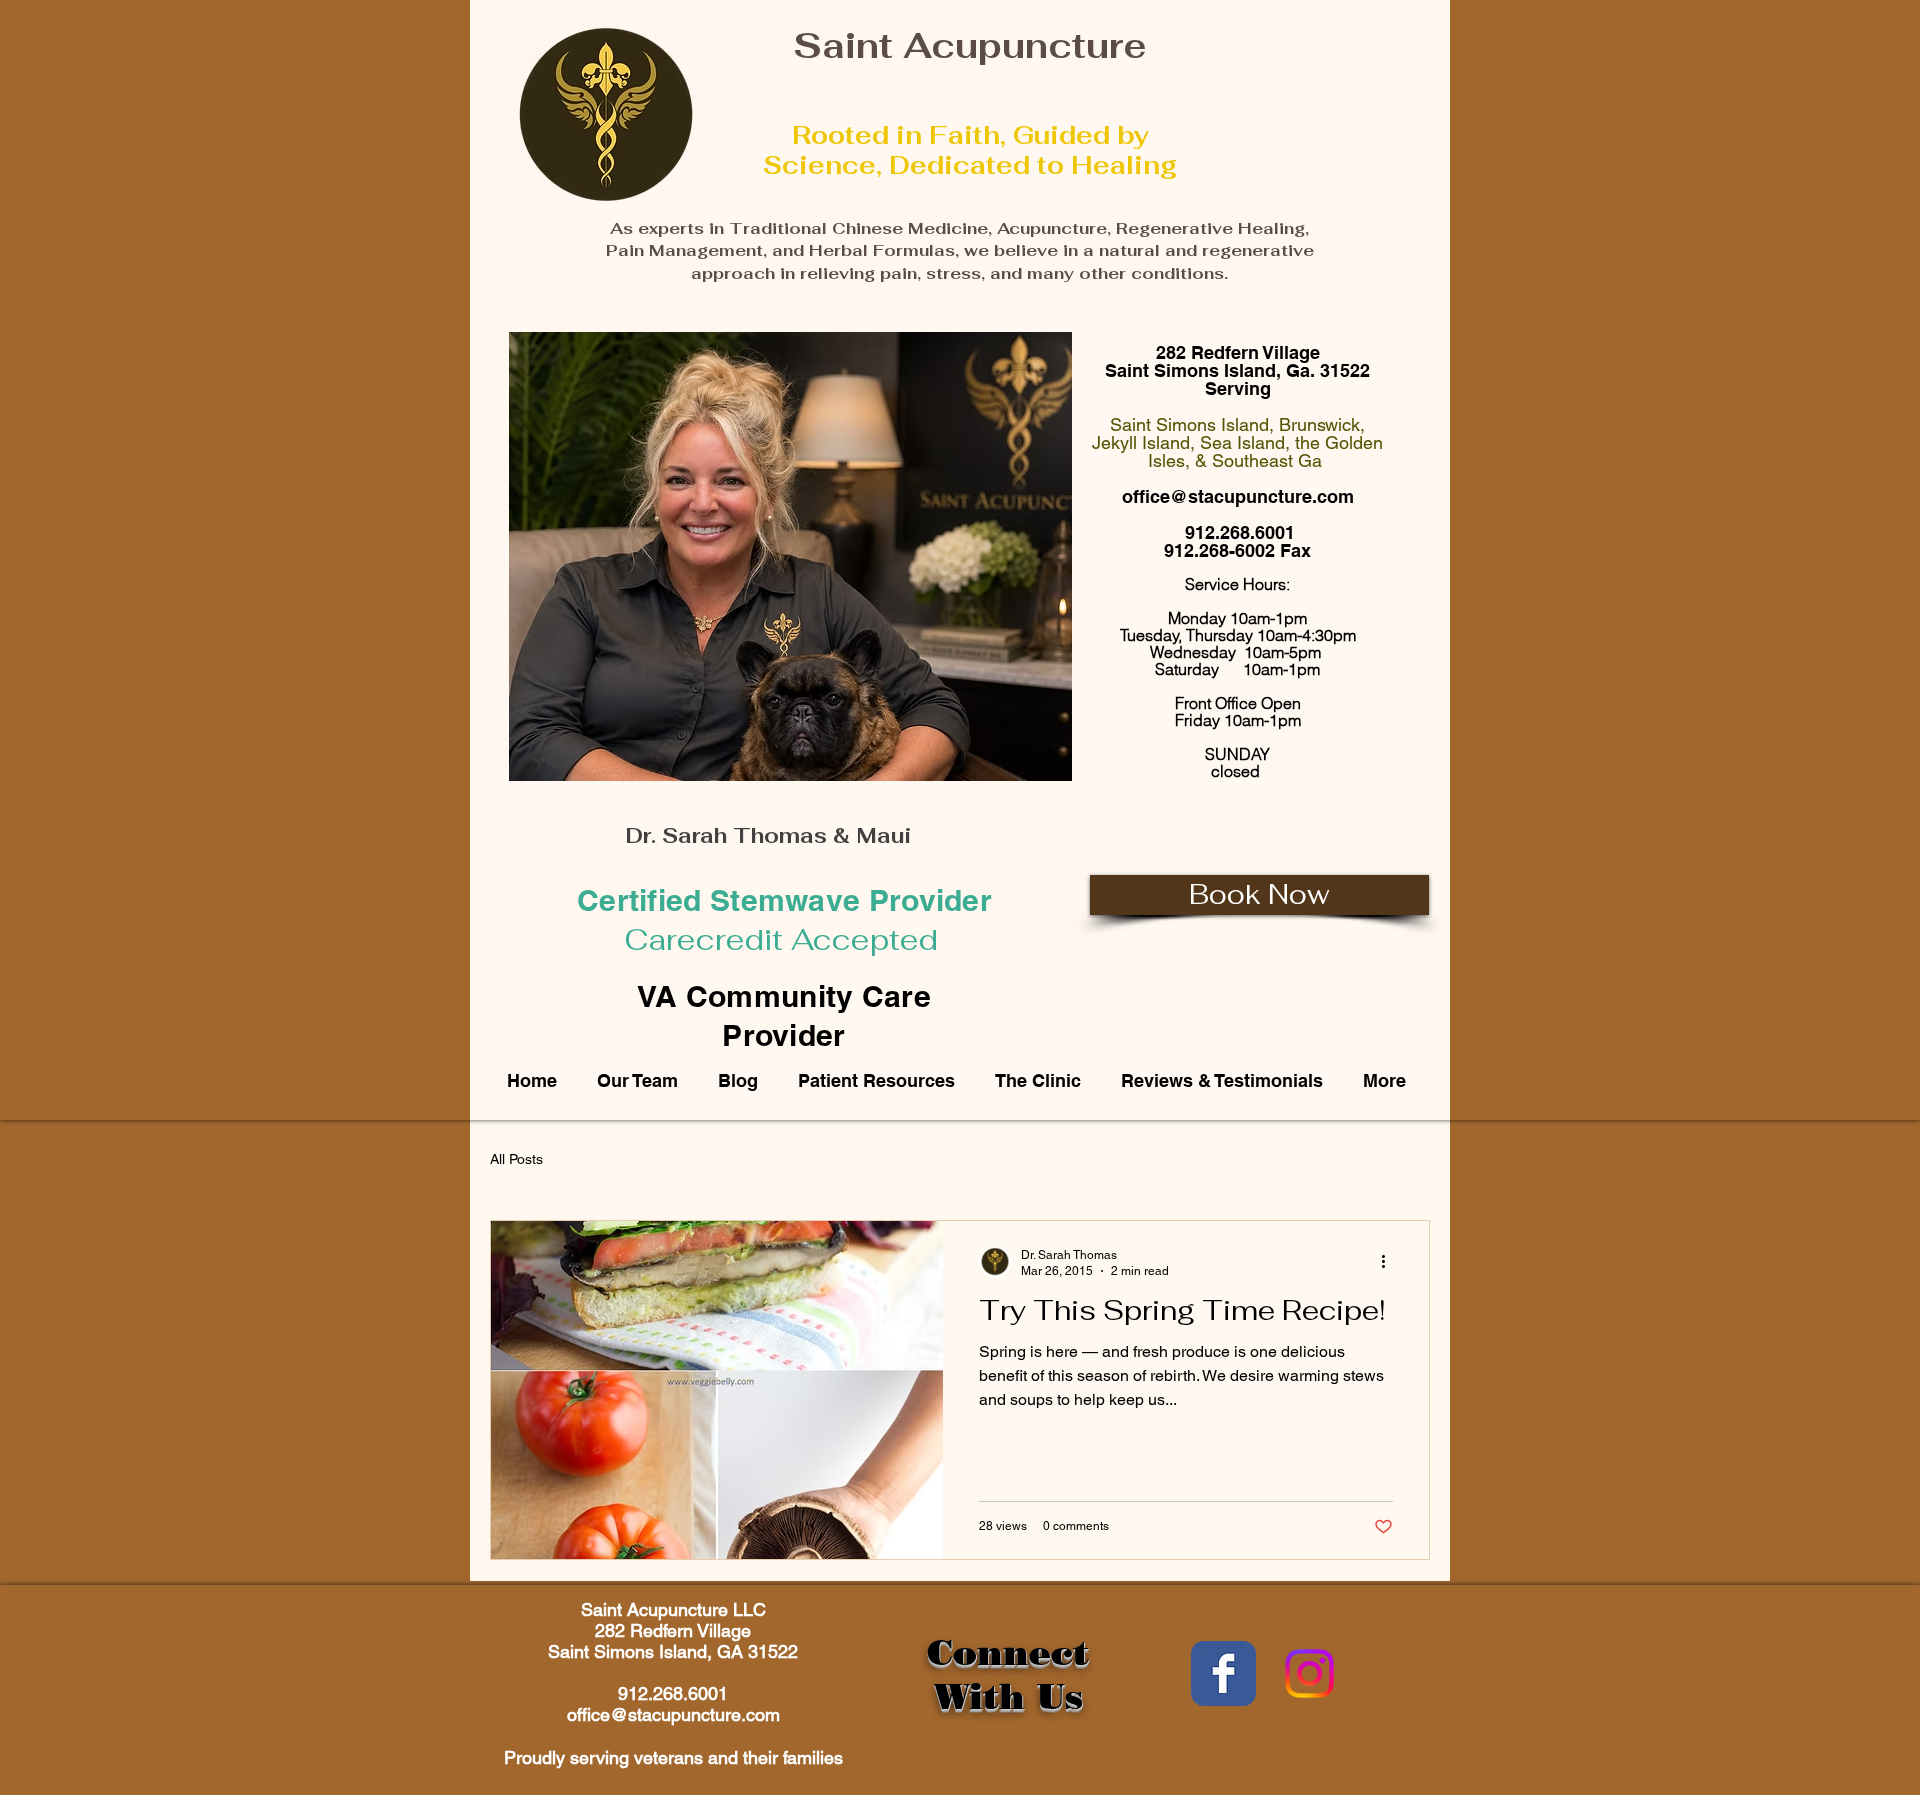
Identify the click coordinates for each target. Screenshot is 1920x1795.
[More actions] (1390, 1262)
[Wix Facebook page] (1223, 1673)
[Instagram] (1309, 1673)
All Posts (516, 1159)
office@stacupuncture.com (1238, 496)
